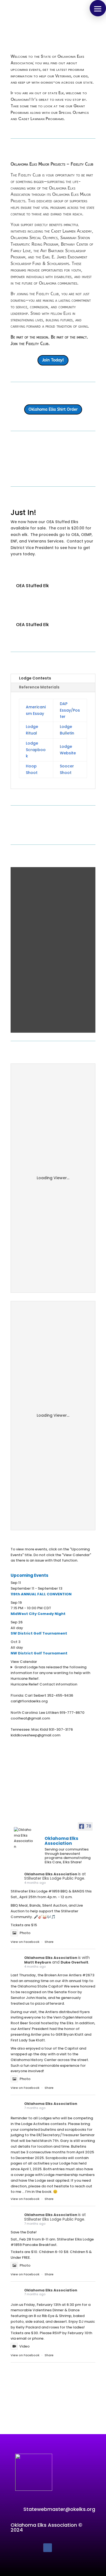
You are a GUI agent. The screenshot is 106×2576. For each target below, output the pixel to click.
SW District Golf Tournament (39, 1633)
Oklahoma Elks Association (51, 1874)
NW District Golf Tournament (39, 1653)
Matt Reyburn (38, 1962)
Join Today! (53, 360)
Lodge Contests (35, 678)
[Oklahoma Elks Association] (24, 1838)
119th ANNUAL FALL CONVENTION (41, 1594)
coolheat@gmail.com (30, 1718)
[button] (98, 8)
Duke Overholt (74, 1962)
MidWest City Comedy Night (38, 1614)
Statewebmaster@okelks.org (59, 2509)
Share (49, 1942)
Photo (25, 1933)
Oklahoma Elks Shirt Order (53, 409)
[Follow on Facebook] (48, 2548)
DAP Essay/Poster (70, 710)
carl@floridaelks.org (29, 1701)
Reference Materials (39, 687)
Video (24, 2346)
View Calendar (24, 1662)
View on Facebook (25, 1942)
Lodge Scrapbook (36, 750)
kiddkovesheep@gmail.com (35, 1735)
